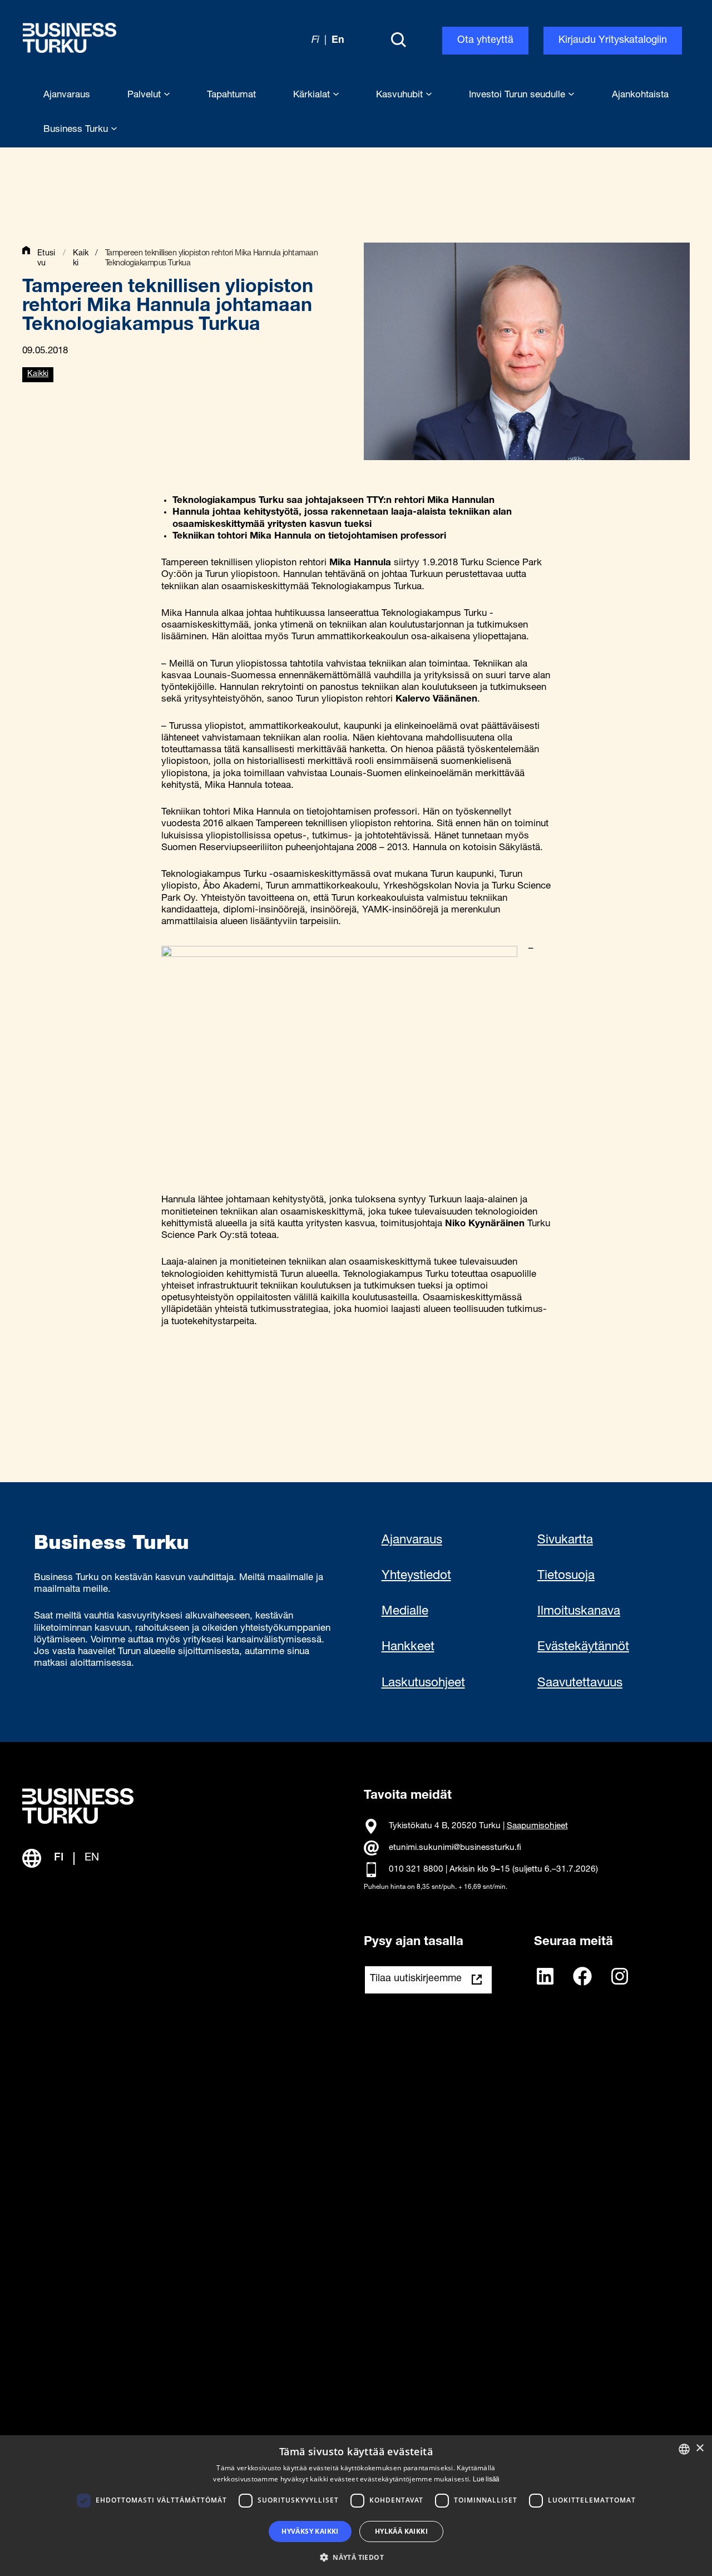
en (338, 41)
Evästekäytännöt (583, 1647)
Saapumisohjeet (537, 1826)
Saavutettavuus (580, 1684)
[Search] (398, 41)
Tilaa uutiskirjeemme (416, 1979)
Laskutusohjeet (423, 1684)
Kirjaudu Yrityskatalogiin (613, 41)
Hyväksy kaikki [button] (310, 2531)
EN (92, 1858)
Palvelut (145, 95)
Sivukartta (565, 1541)
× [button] (699, 2448)
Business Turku (77, 130)
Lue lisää (486, 2480)
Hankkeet (408, 1647)
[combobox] (684, 2449)
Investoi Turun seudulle (518, 95)
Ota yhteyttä (485, 41)
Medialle (405, 1612)
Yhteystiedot (416, 1576)
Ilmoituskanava (579, 1612)
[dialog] (356, 2506)
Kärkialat (313, 95)
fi (315, 41)
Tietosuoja (566, 1576)
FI (59, 1858)
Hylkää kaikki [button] (401, 2531)
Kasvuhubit (401, 95)
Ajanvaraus (412, 1541)
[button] (356, 2557)
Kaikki (38, 374)
